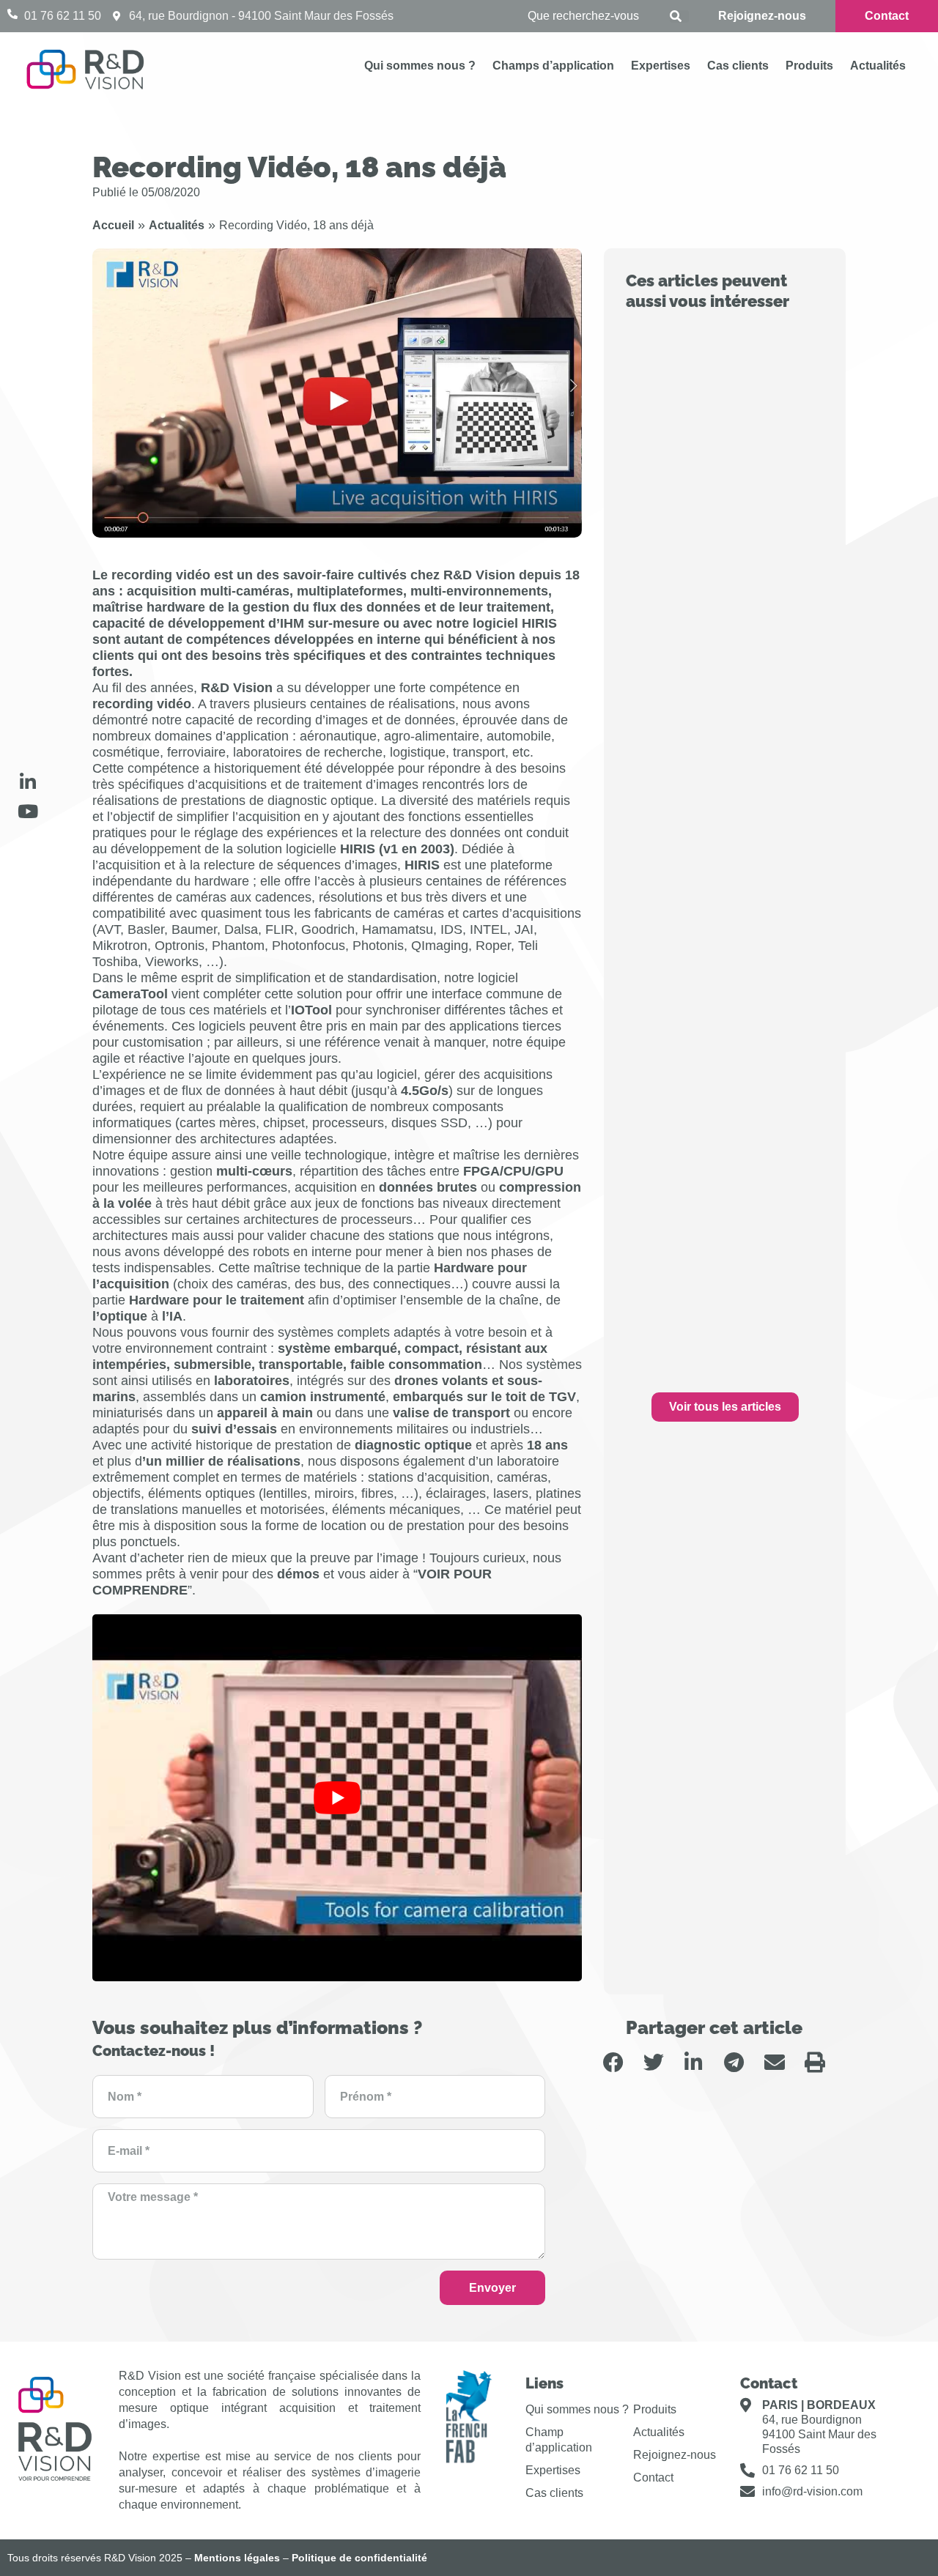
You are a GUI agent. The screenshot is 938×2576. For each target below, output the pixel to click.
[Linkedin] (28, 782)
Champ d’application (559, 2440)
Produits (809, 66)
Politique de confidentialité (359, 2558)
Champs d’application (553, 66)
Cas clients (738, 66)
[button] (613, 2062)
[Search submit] (679, 16)
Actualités (878, 66)
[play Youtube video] (337, 1798)
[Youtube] (28, 811)
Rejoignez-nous (675, 2455)
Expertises (661, 66)
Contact (653, 2477)
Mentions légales (237, 2558)
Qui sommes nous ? (420, 66)
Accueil (113, 225)
